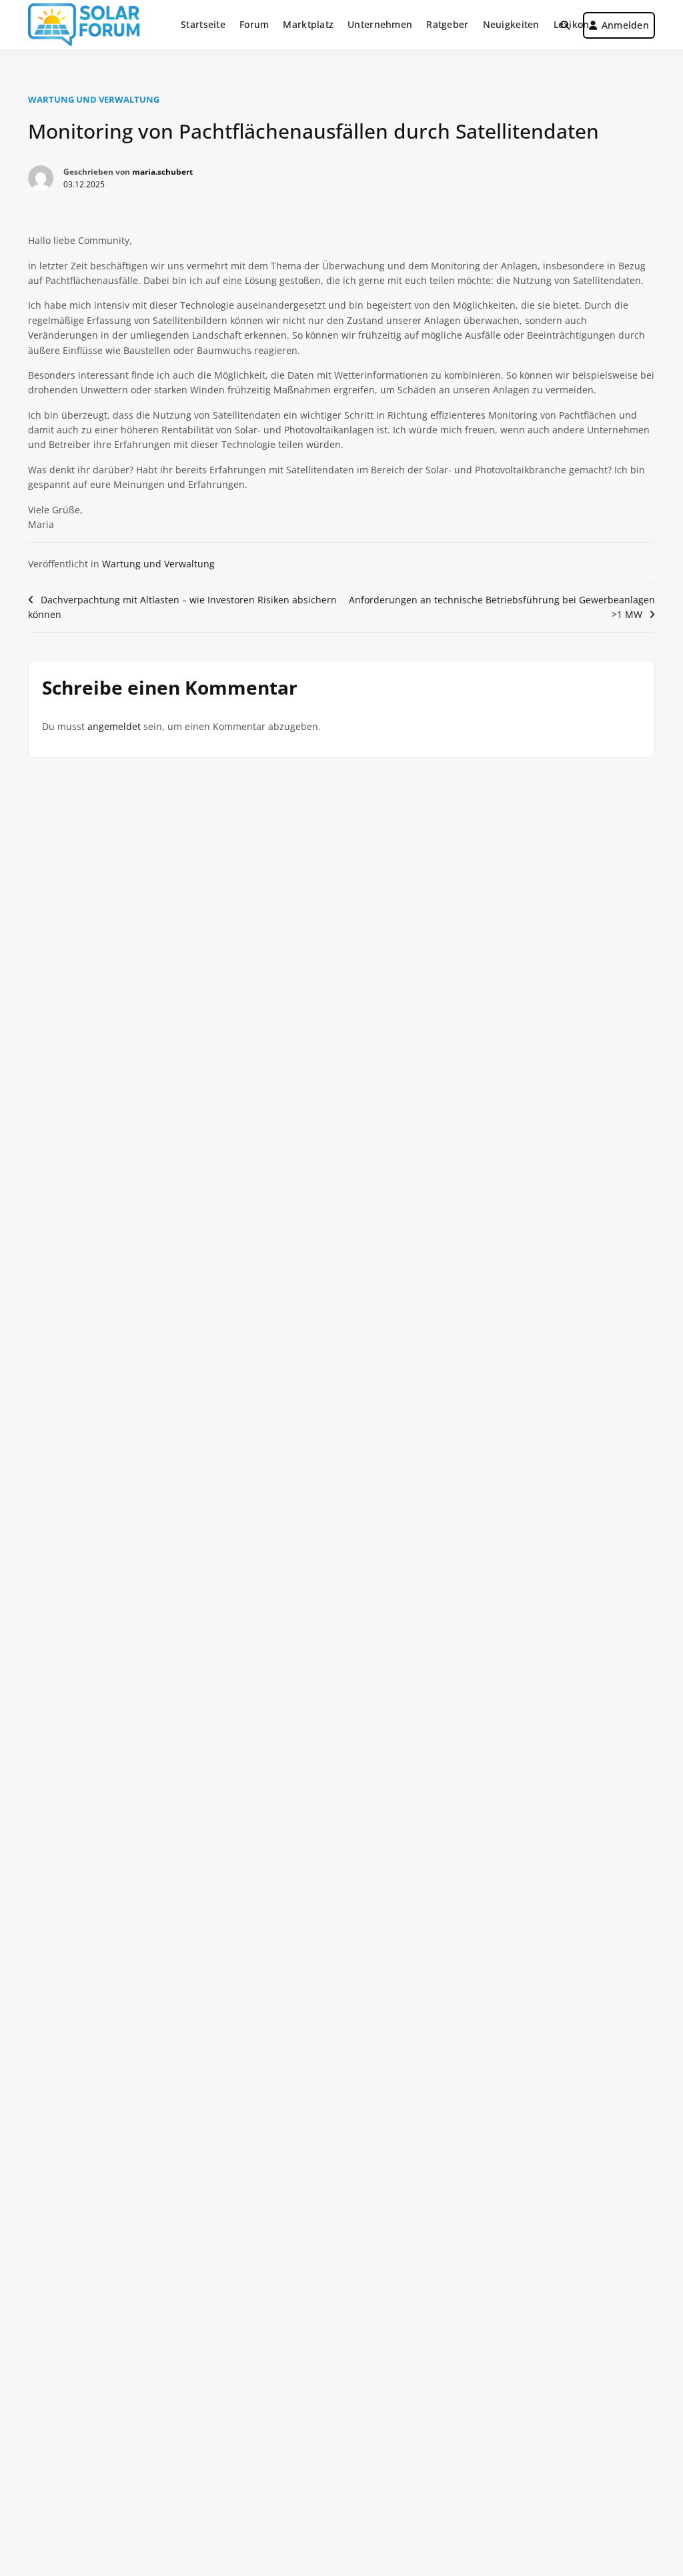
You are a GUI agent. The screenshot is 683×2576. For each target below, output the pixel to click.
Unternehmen (380, 24)
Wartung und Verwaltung (94, 99)
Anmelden (625, 25)
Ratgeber (447, 24)
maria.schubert (162, 172)
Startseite (203, 24)
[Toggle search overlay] (565, 25)
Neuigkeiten (511, 24)
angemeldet (114, 726)
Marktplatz (308, 24)
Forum (254, 24)
